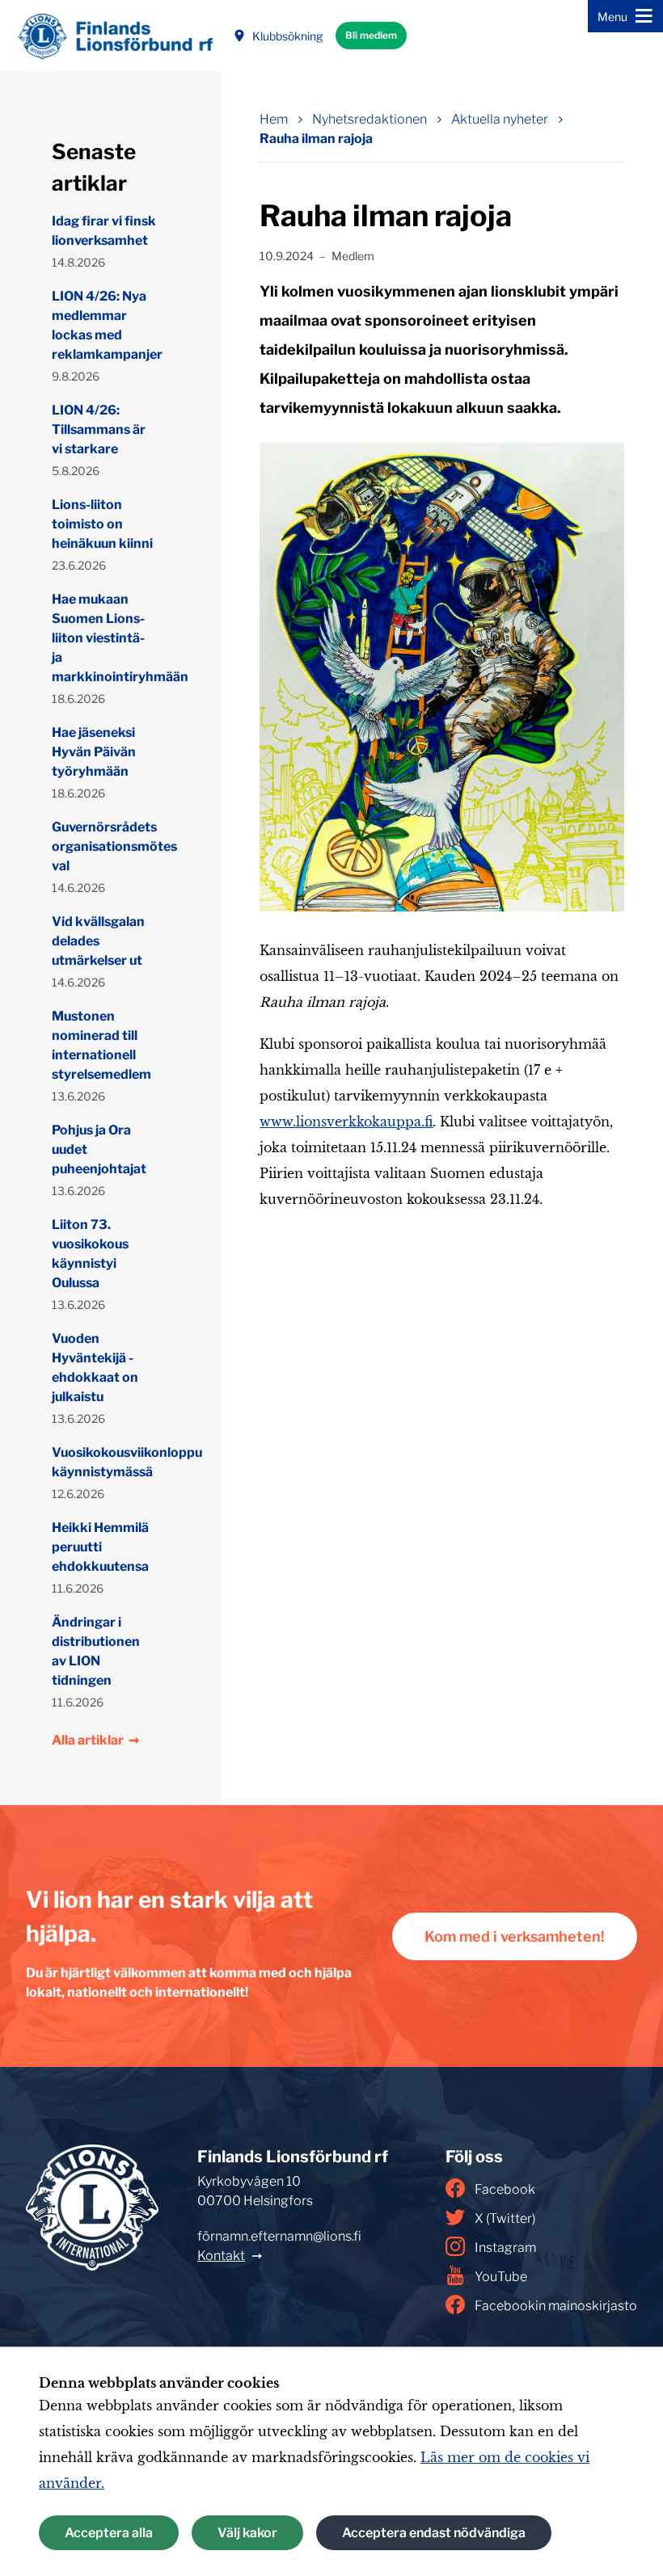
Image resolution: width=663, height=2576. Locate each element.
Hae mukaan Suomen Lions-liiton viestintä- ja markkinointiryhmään (104, 638)
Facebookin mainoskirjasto (556, 2306)
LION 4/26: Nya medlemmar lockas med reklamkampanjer (104, 325)
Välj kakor (247, 2533)
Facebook (505, 2189)
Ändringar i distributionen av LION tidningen (96, 1651)
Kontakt (221, 2256)
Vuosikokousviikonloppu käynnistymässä (104, 1462)
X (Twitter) (505, 2218)
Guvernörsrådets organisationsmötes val (104, 846)
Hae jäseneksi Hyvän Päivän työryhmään (94, 752)
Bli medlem (371, 35)
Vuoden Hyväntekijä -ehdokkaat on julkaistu (95, 1368)
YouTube (501, 2277)
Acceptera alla (109, 2533)
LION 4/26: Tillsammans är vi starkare (99, 429)
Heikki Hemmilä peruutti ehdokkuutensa (100, 1547)
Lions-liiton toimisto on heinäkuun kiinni (102, 524)
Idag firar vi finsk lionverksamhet (104, 231)
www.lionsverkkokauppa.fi (346, 1122)
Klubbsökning (287, 36)
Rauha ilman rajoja (316, 139)
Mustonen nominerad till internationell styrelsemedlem (101, 1045)
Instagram (505, 2248)
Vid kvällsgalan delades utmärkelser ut (98, 941)
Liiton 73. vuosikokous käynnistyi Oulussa (90, 1254)
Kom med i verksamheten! (515, 1936)
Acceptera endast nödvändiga (434, 2533)
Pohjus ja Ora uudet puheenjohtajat (99, 1149)
